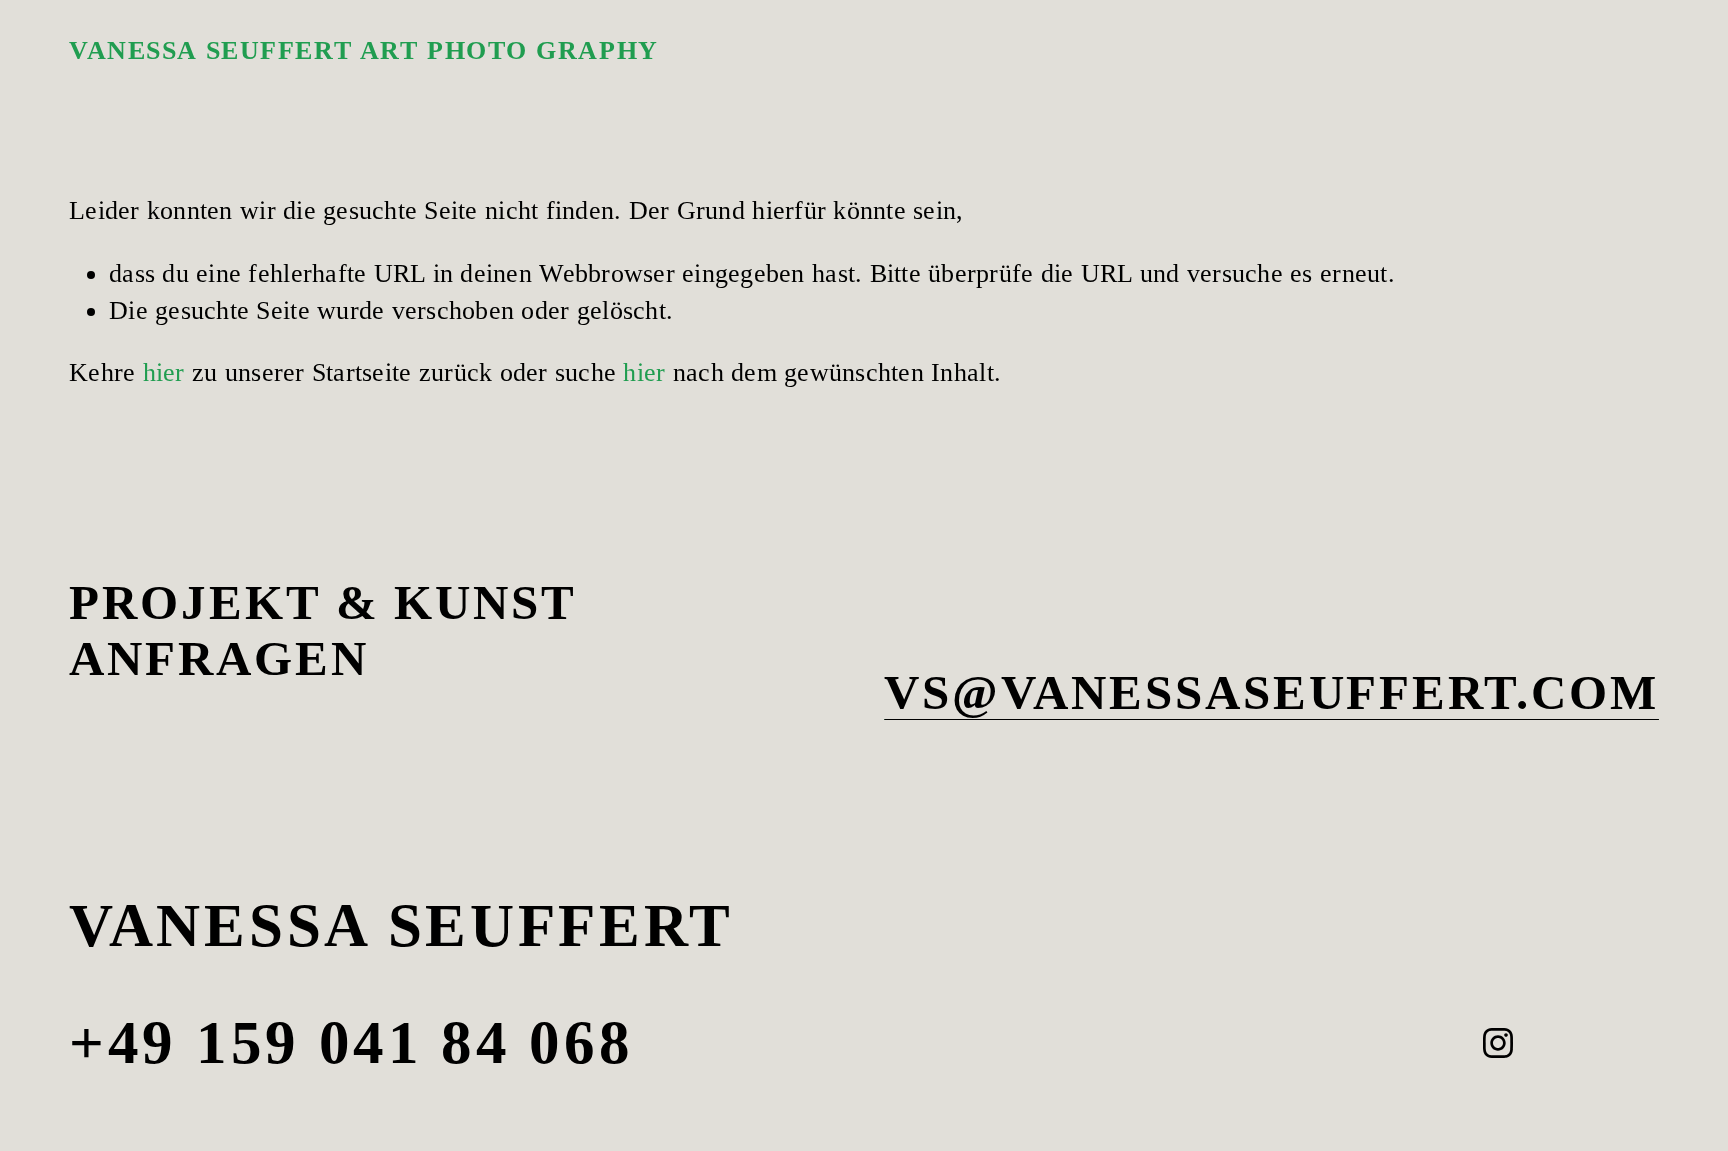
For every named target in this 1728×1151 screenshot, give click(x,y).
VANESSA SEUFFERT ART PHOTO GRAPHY (364, 50)
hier (164, 372)
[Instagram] (1498, 1043)
